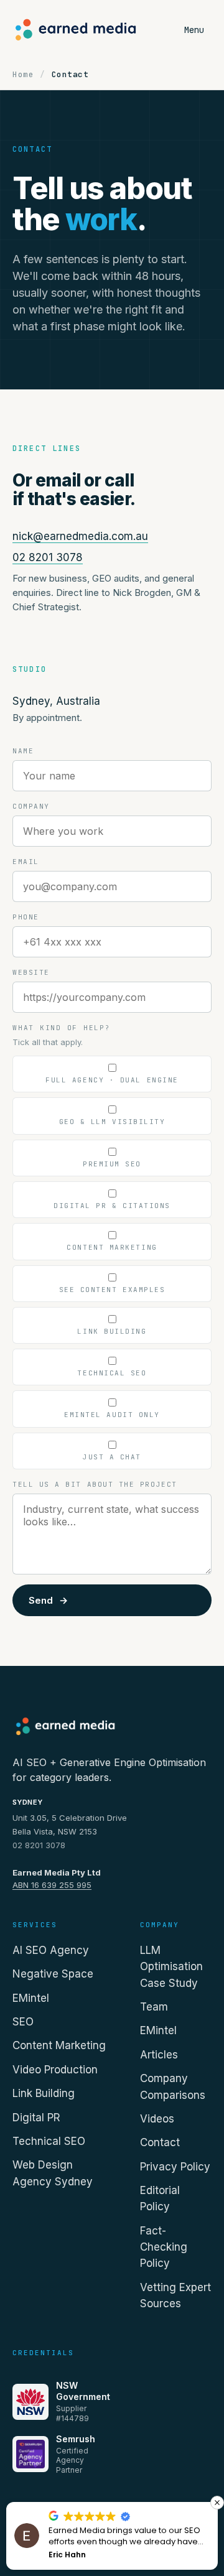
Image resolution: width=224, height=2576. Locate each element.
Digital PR (36, 2118)
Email (26, 862)
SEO (23, 2022)
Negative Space (53, 1974)
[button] (217, 2503)
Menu (194, 30)
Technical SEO (49, 2141)
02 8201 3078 (48, 557)
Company (31, 806)
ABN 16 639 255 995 (52, 1885)
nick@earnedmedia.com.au (80, 536)
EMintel (31, 1998)
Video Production (55, 2070)
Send (48, 1600)
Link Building (44, 2093)
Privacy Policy (175, 2167)
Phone (26, 917)
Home (23, 74)
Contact (160, 2142)
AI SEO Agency (51, 1950)
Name (23, 751)
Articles (159, 2055)
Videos (157, 2119)
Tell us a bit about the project (95, 1484)
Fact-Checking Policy (164, 2247)
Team (154, 2007)
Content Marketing (59, 2045)
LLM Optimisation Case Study (171, 1967)
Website (31, 972)
